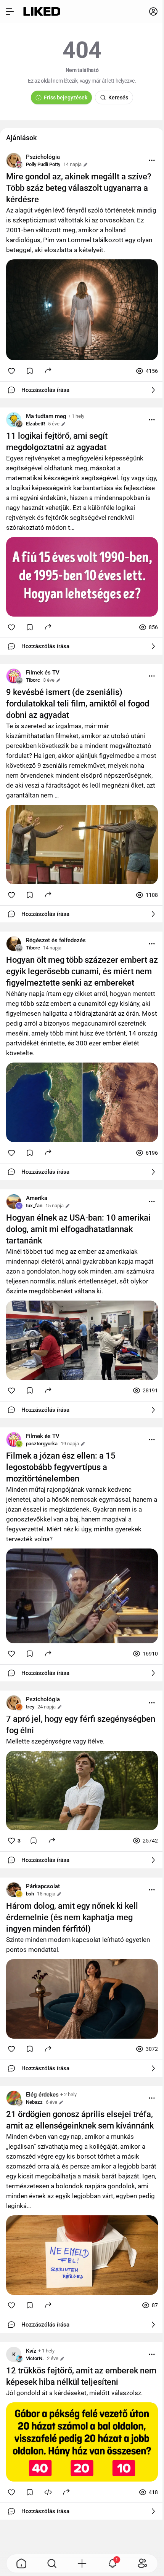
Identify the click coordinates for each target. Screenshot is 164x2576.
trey (30, 1707)
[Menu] (152, 160)
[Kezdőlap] (42, 11)
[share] (48, 370)
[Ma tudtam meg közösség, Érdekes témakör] (14, 420)
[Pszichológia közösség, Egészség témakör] (14, 160)
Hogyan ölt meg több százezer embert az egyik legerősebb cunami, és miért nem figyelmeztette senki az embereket (82, 971)
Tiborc (33, 680)
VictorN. (35, 2358)
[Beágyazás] (48, 2492)
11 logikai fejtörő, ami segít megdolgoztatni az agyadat (57, 442)
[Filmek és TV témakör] (14, 676)
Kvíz (31, 2351)
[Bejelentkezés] (153, 11)
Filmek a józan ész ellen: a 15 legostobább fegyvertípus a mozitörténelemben (61, 1467)
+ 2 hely (68, 2094)
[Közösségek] (143, 2563)
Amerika (37, 1198)
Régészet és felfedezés (56, 940)
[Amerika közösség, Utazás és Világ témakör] (14, 1202)
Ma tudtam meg (46, 416)
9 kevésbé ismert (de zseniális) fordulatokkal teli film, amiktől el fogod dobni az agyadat (78, 704)
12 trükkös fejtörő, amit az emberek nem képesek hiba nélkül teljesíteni (81, 2376)
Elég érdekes (42, 2095)
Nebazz (34, 2102)
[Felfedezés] (52, 2563)
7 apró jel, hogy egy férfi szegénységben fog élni (81, 1725)
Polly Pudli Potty (43, 164)
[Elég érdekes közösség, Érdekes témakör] (14, 2098)
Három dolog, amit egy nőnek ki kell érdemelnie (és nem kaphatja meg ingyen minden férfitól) (72, 1917)
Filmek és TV (43, 673)
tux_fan (34, 1206)
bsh (30, 1894)
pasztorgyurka (42, 1444)
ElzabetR (35, 424)
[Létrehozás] (82, 2563)
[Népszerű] (21, 2563)
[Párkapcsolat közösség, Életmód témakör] (14, 1890)
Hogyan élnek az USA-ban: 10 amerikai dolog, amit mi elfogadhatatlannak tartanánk (78, 1229)
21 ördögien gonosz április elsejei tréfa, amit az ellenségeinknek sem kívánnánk (80, 2120)
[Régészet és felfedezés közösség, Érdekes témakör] (14, 944)
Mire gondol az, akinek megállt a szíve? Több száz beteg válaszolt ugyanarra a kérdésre (79, 188)
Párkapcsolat (43, 1886)
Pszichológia (43, 157)
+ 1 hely (76, 416)
